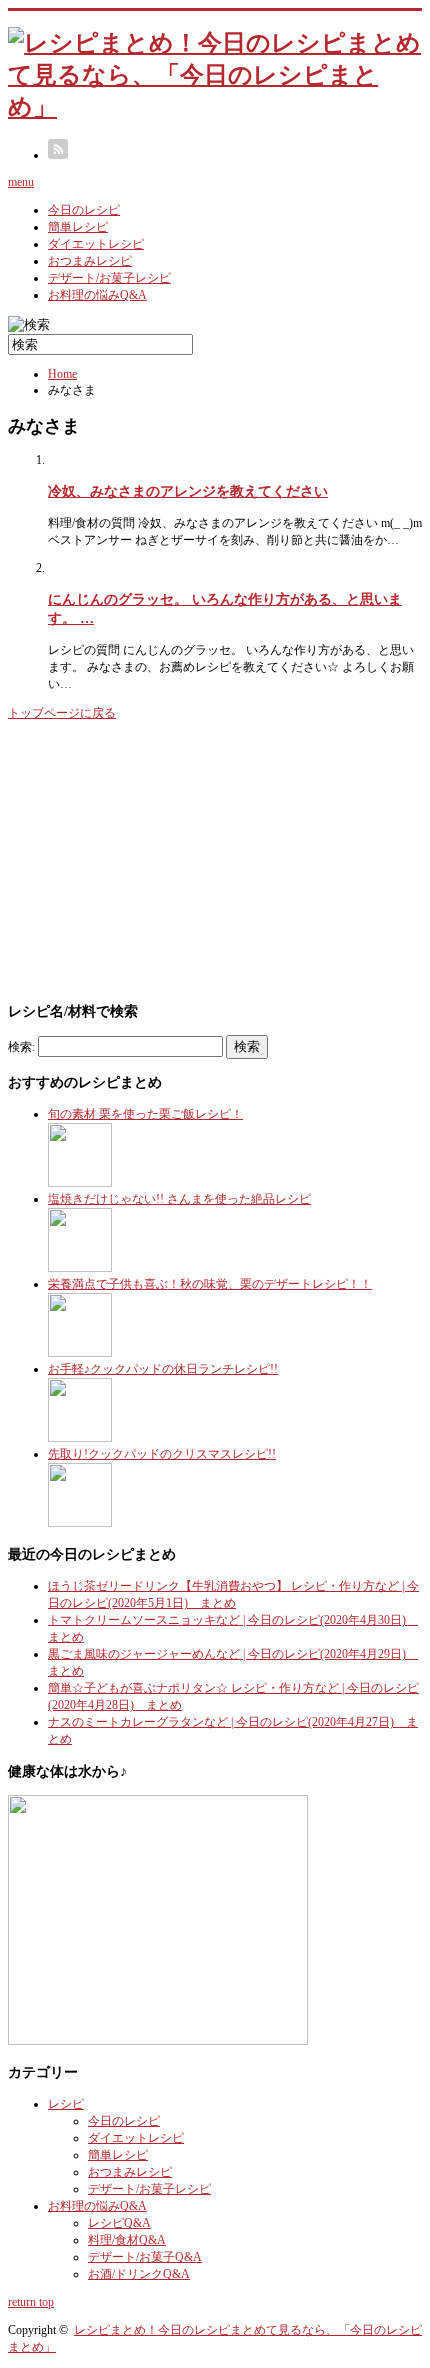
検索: (21, 1047)
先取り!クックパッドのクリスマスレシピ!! (162, 1454)
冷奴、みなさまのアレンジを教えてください (188, 491)
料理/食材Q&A (127, 2240)
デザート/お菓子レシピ (109, 278)
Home (62, 374)
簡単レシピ (78, 227)
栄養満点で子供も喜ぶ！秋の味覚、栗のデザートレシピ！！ (210, 1284)
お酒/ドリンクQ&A (139, 2274)
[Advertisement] (158, 859)
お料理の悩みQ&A (97, 295)
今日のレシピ (84, 210)
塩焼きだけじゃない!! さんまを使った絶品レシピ (179, 1199)
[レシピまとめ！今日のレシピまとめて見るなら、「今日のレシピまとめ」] (215, 107)
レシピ (66, 2104)
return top (31, 2302)
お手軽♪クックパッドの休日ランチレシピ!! (163, 1369)
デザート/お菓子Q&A (145, 2257)
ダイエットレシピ (96, 244)
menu (21, 182)
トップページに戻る (62, 713)
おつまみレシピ (90, 261)
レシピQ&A (119, 2223)
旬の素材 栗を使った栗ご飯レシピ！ (145, 1114)
